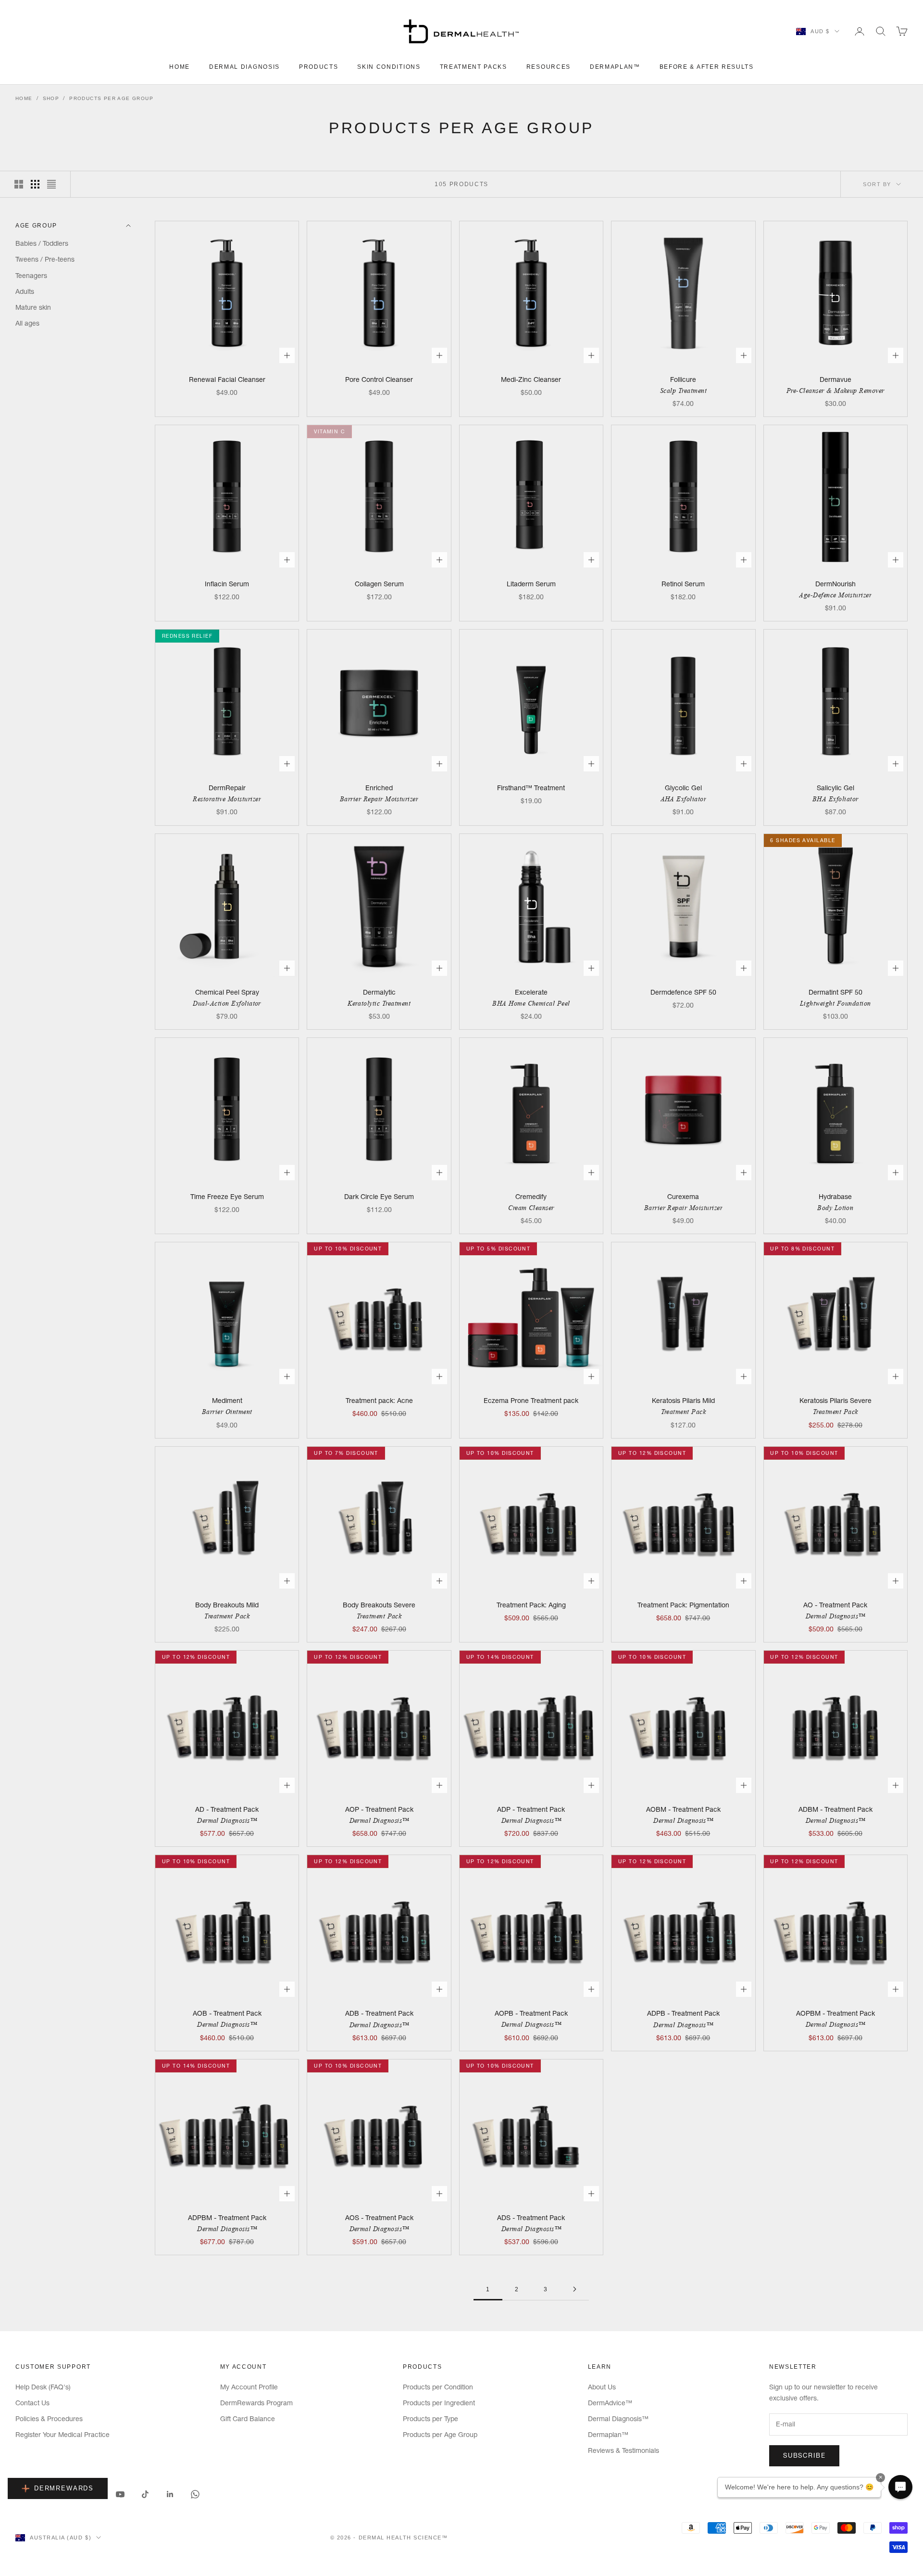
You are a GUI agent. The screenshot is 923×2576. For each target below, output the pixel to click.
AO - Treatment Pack (835, 1605)
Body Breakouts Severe (379, 1605)
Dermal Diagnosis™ (836, 1616)
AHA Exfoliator (684, 799)
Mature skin (33, 307)
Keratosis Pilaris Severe (836, 1401)
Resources (549, 67)
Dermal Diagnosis (244, 67)
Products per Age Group (111, 98)
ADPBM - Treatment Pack (227, 2218)
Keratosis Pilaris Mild (683, 1401)
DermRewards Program (256, 2403)
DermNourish (836, 584)
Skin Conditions (389, 67)
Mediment (227, 1401)
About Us (602, 2387)
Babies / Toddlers (42, 243)
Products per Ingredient (439, 2403)
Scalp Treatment (683, 391)
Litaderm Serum (531, 584)
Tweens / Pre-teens (45, 259)
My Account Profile (249, 2387)
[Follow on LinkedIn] (170, 2494)
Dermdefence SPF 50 (683, 992)
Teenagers (31, 275)
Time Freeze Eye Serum (227, 1197)
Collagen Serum (379, 584)
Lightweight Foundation (836, 1003)
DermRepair (227, 788)
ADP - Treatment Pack (531, 1809)
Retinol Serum (683, 584)
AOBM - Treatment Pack (683, 1809)
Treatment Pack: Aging (531, 1605)
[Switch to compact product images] (51, 184)
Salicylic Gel (836, 788)
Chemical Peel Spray (227, 992)
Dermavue (836, 379)
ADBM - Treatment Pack (836, 1809)
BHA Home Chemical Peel (531, 1003)
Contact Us (32, 2403)
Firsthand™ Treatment (531, 788)
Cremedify (531, 1197)
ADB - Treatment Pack (379, 2013)
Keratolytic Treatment (379, 1003)
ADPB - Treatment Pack (683, 2013)
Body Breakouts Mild (227, 1605)
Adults (25, 291)
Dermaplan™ (615, 67)
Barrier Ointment (227, 1412)
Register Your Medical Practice (62, 2435)
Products (318, 67)
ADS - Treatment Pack (531, 2218)
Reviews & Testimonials (624, 2450)
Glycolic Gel (683, 788)
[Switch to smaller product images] (35, 184)
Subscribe (804, 2455)
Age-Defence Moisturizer (835, 595)
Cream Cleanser (531, 1208)
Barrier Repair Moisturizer (379, 799)
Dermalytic (379, 992)
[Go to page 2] (574, 2289)
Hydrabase (835, 1197)
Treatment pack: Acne (379, 1401)
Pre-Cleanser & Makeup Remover (836, 391)
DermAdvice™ (610, 2403)
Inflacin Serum (227, 584)
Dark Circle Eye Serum (379, 1197)
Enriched (379, 788)
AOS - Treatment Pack (379, 2218)
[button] (900, 2487)
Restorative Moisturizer (227, 799)
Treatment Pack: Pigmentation (683, 1605)
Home (180, 67)
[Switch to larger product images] (19, 184)
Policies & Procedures (49, 2419)
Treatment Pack (684, 1412)
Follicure (683, 379)
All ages (27, 323)
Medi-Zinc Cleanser (531, 379)
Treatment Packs (474, 67)
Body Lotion (835, 1208)
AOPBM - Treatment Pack (836, 2013)
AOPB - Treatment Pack (531, 2013)
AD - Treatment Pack (227, 1809)
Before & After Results (707, 67)
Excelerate (531, 992)
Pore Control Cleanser (379, 379)
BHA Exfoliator (836, 799)
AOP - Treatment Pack (379, 1809)
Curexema (683, 1197)
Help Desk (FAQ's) (43, 2387)
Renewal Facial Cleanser (227, 379)
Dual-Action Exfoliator (227, 1003)
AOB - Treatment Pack (227, 2013)
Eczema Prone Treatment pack (531, 1401)
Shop (51, 98)
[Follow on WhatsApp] (195, 2494)
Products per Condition (438, 2387)
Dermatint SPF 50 (836, 992)
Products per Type (430, 2419)
